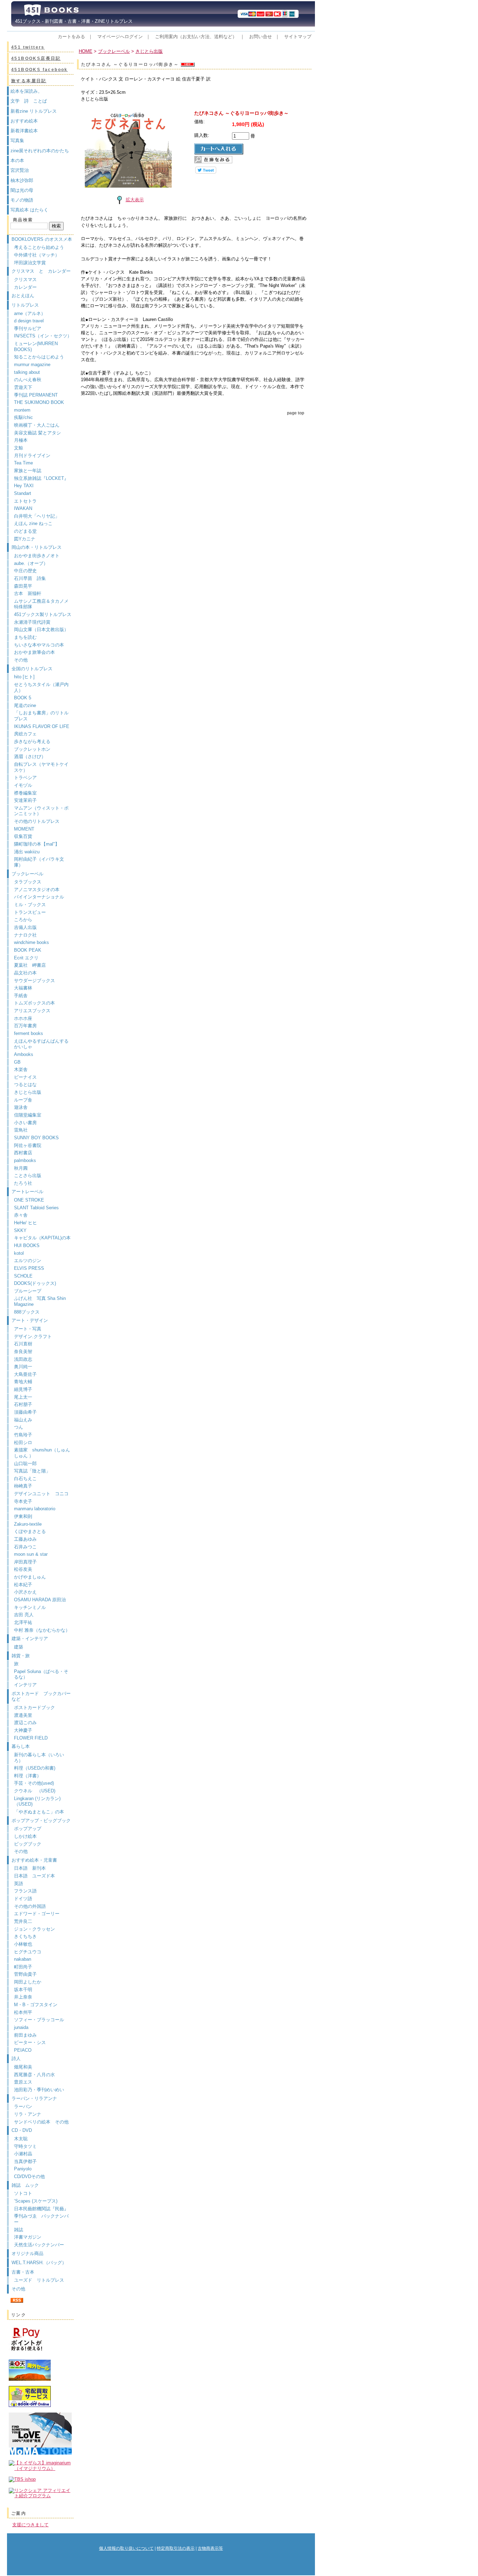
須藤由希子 (25, 1412)
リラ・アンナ (28, 2114)
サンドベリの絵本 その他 (41, 2122)
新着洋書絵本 (24, 131)
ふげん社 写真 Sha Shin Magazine (40, 1301)
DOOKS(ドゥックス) (35, 1283)
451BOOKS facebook (40, 70)
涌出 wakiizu (27, 852)
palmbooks (25, 1160)
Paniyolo (23, 2169)
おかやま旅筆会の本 (34, 652)
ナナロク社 (25, 935)
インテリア (25, 1685)
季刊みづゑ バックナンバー (41, 2219)
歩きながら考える (32, 741)
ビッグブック (28, 1844)
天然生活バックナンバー (39, 2245)
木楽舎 (21, 1069)
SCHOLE (23, 1276)
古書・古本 (23, 2272)
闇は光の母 (22, 190)
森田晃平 (23, 586)
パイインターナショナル (39, 897)
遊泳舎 (21, 1107)
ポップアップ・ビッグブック (41, 1821)
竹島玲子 (23, 1435)
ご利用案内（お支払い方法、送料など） (196, 37)
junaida (21, 2027)
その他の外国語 (30, 1906)
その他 (21, 660)
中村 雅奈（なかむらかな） (42, 1630)
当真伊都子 (25, 2161)
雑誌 (19, 2230)
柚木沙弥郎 (22, 180)
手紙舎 (21, 996)
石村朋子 (23, 1404)
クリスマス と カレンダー (41, 271)
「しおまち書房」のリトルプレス (41, 716)
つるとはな (25, 1084)
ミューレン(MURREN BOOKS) (36, 346)
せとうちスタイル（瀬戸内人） (41, 687)
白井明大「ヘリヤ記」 (37, 516)
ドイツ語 (23, 1899)
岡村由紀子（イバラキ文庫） (39, 862)
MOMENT (24, 829)
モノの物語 (22, 200)
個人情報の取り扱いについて (126, 2548)
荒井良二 (23, 1921)
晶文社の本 (25, 973)
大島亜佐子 (25, 1374)
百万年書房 (25, 1026)
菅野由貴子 (25, 1974)
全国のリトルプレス (32, 669)
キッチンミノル (30, 1607)
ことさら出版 (28, 1175)
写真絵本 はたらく (29, 210)
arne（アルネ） (32, 313)
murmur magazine (32, 365)
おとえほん (23, 296)
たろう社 (23, 1183)
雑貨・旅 (21, 1656)
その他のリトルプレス (37, 821)
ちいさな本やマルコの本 (39, 645)
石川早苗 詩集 (30, 578)
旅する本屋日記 (29, 81)
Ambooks (24, 1054)
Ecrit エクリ (26, 958)
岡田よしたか (28, 1982)
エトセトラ (25, 501)
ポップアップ (28, 1829)
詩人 (16, 2059)
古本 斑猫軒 (28, 593)
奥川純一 (23, 1367)
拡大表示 (135, 200)
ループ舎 (23, 1100)
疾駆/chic (23, 417)
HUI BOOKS (27, 1245)
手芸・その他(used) (34, 1783)
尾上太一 (23, 1397)
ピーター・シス (30, 2042)
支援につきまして (30, 2525)
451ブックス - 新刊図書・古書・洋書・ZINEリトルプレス (72, 21)
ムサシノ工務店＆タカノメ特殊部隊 (41, 604)
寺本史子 (23, 1501)
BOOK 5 (23, 698)
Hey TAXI (24, 486)
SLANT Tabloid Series (36, 1208)
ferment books (29, 1033)
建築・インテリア (30, 1639)
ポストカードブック (34, 1707)
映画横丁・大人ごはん (37, 425)
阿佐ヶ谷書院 (28, 1145)
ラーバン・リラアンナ (34, 2098)
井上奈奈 (23, 1997)
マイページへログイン (120, 37)
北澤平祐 (23, 1622)
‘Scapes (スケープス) (36, 2201)
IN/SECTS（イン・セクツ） (43, 336)
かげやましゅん (30, 1577)
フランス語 (25, 1891)
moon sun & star (31, 1554)
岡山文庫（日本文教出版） (41, 629)
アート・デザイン (30, 1320)
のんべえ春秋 (28, 380)
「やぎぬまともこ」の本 (39, 1812)
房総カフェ (25, 734)
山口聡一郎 (25, 1464)
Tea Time (23, 463)
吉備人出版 (25, 927)
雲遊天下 (23, 387)
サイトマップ (298, 37)
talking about (27, 372)
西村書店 (23, 1153)
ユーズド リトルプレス (39, 2280)
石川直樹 (23, 1344)
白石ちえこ (25, 1479)
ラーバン (23, 2106)
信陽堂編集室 (28, 1115)
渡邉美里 (23, 1715)
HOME (86, 51)
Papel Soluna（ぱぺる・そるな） (41, 1674)
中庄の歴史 (25, 571)
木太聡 (21, 2139)
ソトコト (23, 2193)
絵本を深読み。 (26, 91)
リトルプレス (25, 305)
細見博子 (23, 1389)
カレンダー (25, 287)
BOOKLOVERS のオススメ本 (42, 239)
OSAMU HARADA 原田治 (40, 1600)
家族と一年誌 (28, 471)
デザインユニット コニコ (41, 1494)
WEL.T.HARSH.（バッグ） (39, 2263)
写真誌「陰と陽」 (32, 1471)
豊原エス (23, 2082)
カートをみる (71, 37)
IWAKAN (23, 508)
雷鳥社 (21, 1130)
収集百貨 (23, 836)
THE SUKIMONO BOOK (39, 402)
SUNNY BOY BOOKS (36, 1138)
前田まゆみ (25, 2035)
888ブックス (27, 1312)
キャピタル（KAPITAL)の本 (42, 1238)
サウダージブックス (34, 981)
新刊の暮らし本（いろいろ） (39, 1758)
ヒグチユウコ (28, 1952)
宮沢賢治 (20, 170)
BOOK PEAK (28, 950)
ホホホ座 (23, 1018)
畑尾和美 (23, 2067)
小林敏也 (23, 1944)
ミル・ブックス (30, 905)
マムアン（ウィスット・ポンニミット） (41, 811)
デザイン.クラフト (33, 1336)
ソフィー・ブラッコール (39, 2020)
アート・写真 (28, 1329)
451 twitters (28, 47)
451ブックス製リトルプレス (43, 614)
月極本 (21, 440)
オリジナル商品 (27, 2253)
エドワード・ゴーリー (37, 1914)
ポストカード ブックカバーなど (41, 1696)
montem (22, 410)
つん (19, 1427)
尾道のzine (25, 705)
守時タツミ (25, 2146)
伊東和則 (23, 1516)
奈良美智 (23, 1352)
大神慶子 (23, 1730)
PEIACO (23, 2050)
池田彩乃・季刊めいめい (39, 2090)
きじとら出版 (28, 1092)
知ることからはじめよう (39, 357)
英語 (21, 1884)
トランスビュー (30, 912)
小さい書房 (25, 1123)
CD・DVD (22, 2130)
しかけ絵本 (25, 1836)
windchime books (31, 942)
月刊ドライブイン (32, 456)
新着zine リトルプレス (34, 111)
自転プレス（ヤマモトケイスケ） (41, 767)
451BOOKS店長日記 (36, 58)
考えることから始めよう (39, 247)
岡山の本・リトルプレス (37, 547)
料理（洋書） (28, 1776)
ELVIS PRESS (29, 1268)
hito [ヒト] (24, 677)
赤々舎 (21, 1215)
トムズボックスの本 (34, 1003)
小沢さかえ (25, 1592)
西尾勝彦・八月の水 (34, 2075)
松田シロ (23, 1443)
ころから (23, 920)
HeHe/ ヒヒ (26, 1223)
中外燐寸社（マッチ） (37, 255)
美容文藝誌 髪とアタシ (37, 433)
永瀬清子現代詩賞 (32, 622)
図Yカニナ (25, 539)
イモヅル (23, 785)
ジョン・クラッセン (34, 1929)
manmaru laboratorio (35, 1509)
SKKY (20, 1230)
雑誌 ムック (25, 2185)
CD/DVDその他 (29, 2176)
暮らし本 (21, 1746)
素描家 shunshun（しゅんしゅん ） (42, 1453)
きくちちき (25, 1936)
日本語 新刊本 (30, 1868)
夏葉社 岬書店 (30, 965)
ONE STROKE (29, 1200)
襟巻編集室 (25, 793)
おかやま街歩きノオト (37, 556)
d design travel (29, 321)
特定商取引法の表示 (176, 2548)
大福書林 (23, 988)
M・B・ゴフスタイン (36, 2005)
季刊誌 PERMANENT (36, 395)
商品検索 (23, 220)
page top (296, 413)
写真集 (17, 141)
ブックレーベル (27, 874)
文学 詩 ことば (29, 101)
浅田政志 (23, 1359)
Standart (23, 493)
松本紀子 (23, 1585)
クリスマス (25, 279)
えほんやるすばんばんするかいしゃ (41, 1044)
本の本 (17, 160)
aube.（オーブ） (31, 563)
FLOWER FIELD (31, 1738)
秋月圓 (21, 1168)
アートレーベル (27, 1192)
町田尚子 (23, 1967)
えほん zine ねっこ (33, 523)
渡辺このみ (25, 1723)
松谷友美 (23, 1569)
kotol (19, 1253)
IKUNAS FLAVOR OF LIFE (42, 726)
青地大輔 (23, 1382)
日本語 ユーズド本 (34, 1876)
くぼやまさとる (30, 1531)
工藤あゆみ (25, 1539)
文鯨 (19, 448)
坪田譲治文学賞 (30, 263)
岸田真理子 (25, 1562)
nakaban (23, 1959)
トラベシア (25, 778)
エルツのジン (28, 1261)
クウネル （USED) (35, 1791)
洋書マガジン (28, 2237)
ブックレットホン (32, 749)
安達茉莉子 (25, 800)
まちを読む (25, 637)
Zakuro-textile (28, 1524)
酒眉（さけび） (30, 757)
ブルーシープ (28, 1291)
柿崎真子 (23, 1486)
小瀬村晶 (23, 2154)
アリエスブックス (32, 1011)
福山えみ (23, 1420)
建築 (19, 1647)
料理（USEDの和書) (35, 1768)
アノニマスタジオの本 (37, 890)
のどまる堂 (25, 531)
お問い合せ (261, 37)
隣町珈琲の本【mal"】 (37, 844)
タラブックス (28, 882)
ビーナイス (25, 1077)
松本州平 (23, 2012)
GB (17, 1062)
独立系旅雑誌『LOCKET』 (41, 478)
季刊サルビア (28, 328)
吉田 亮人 (24, 1615)
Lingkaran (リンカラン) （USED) (37, 1801)
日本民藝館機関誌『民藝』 (44, 2209)
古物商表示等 (210, 2548)
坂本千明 (23, 1990)
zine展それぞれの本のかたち (40, 151)
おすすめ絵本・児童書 (34, 1860)
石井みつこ (25, 1547)
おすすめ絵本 (24, 121)
